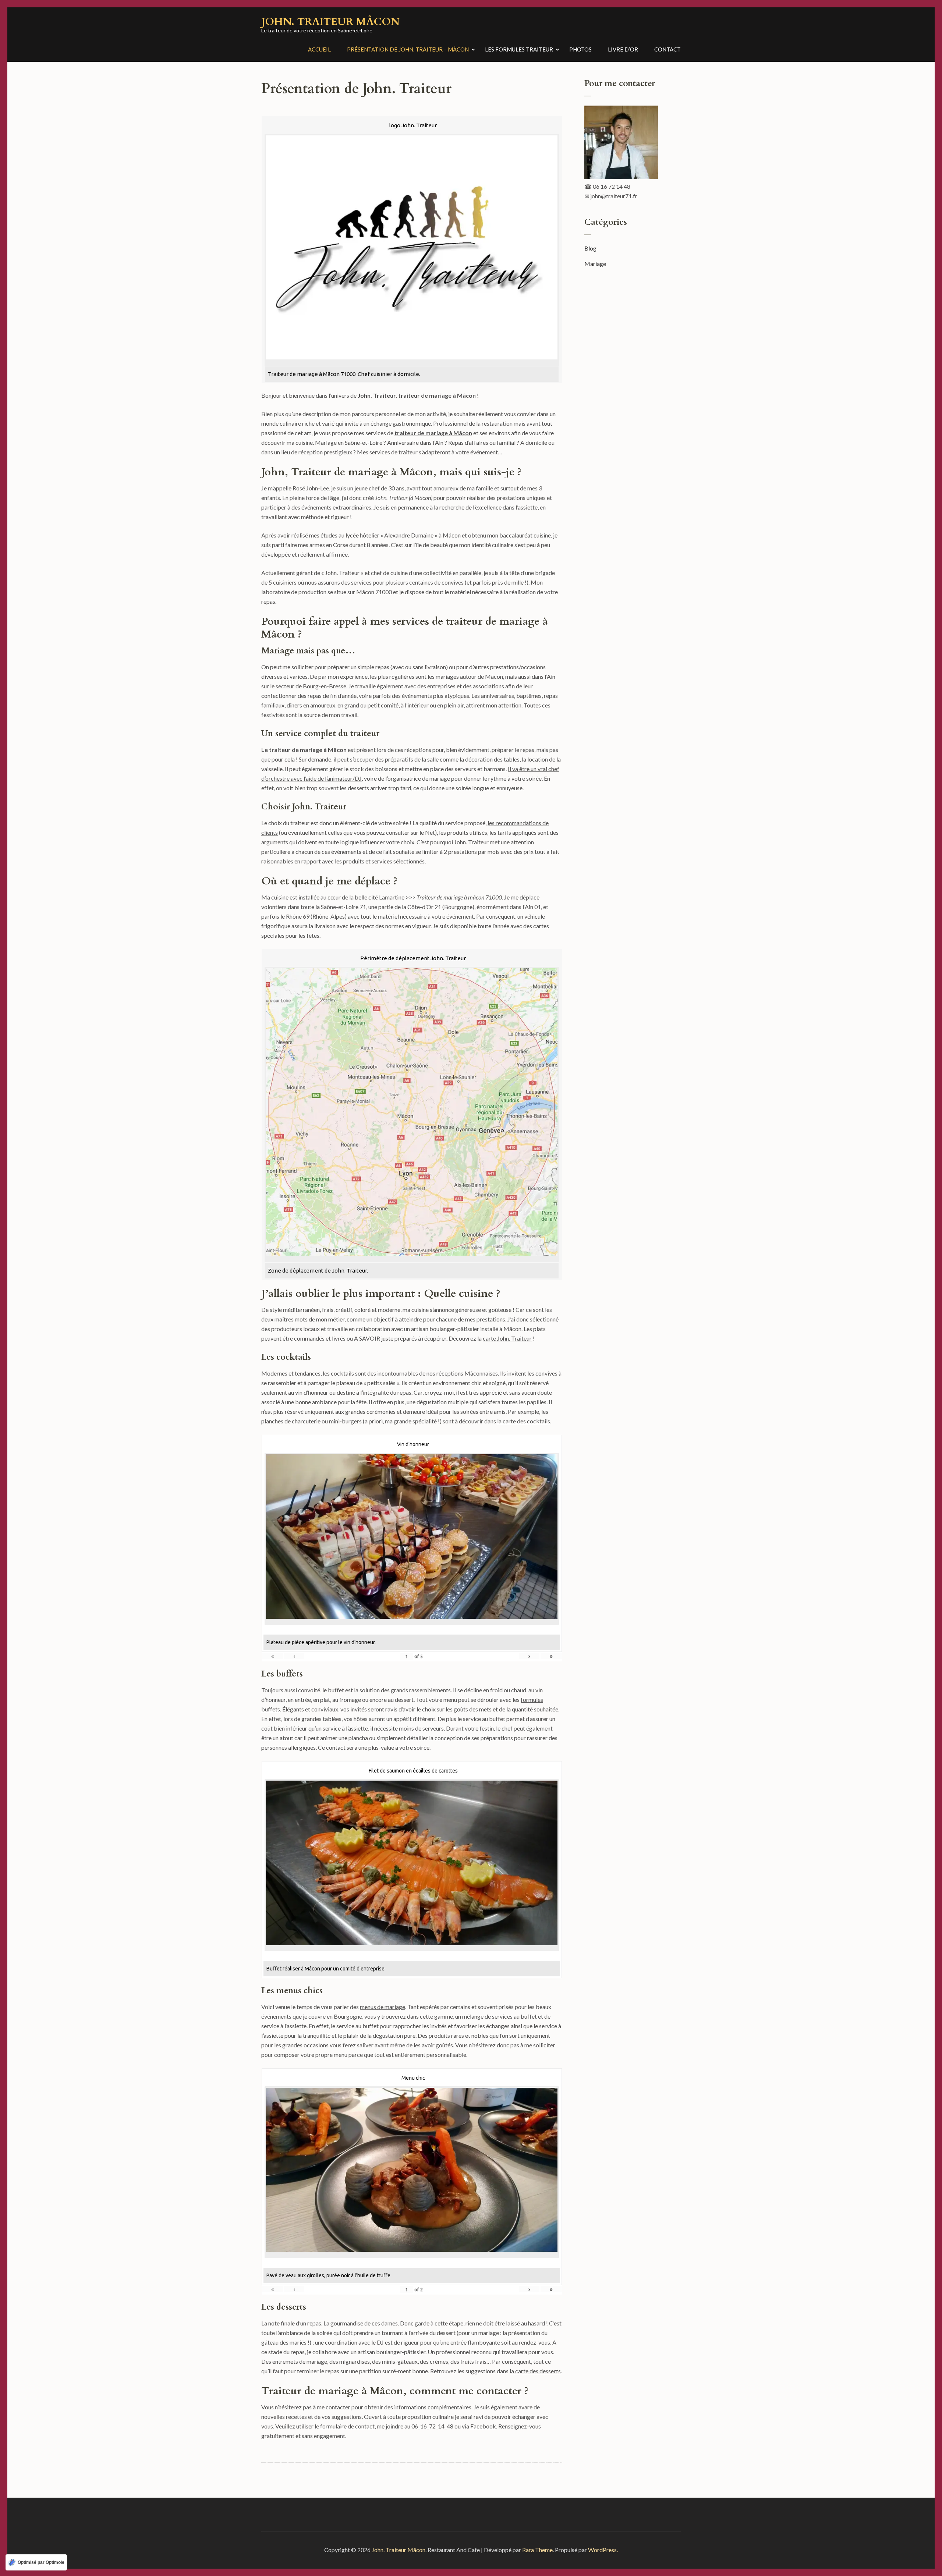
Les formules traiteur (519, 49)
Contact (667, 49)
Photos (580, 49)
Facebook (483, 2426)
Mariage (595, 264)
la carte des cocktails (524, 1421)
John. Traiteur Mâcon (330, 22)
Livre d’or (623, 49)
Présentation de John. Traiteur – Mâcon (408, 49)
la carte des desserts (535, 2371)
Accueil (319, 49)
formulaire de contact (347, 2426)
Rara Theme (537, 2550)
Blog (590, 248)
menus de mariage (383, 2007)
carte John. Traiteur (507, 1338)
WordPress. (603, 2550)
